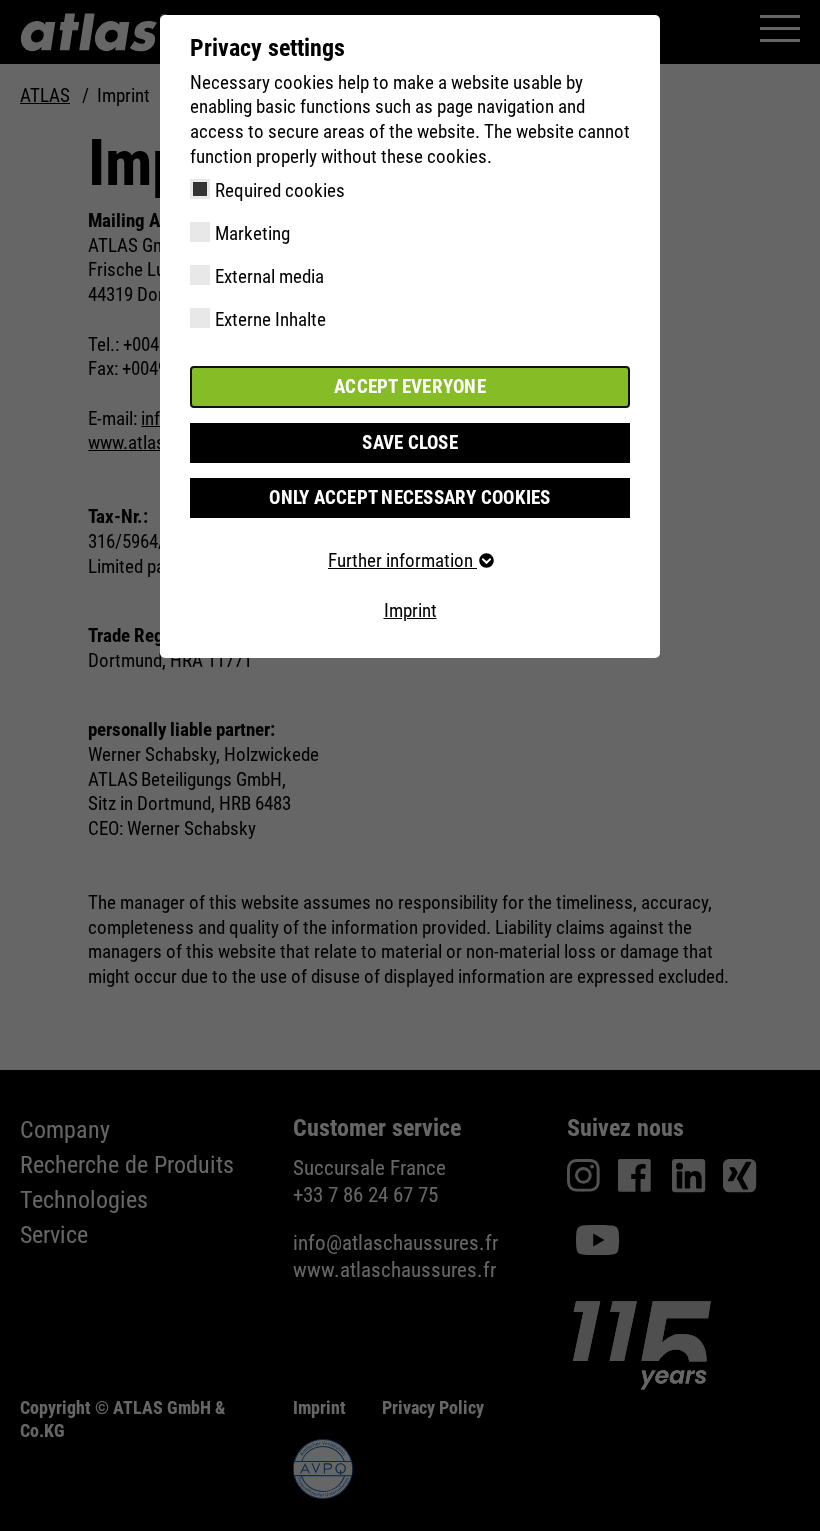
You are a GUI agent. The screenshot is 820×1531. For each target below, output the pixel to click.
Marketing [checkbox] (252, 233)
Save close (410, 442)
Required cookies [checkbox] (280, 190)
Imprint (410, 610)
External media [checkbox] (269, 276)
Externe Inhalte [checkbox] (270, 319)
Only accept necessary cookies (409, 497)
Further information (402, 560)
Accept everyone (410, 386)
